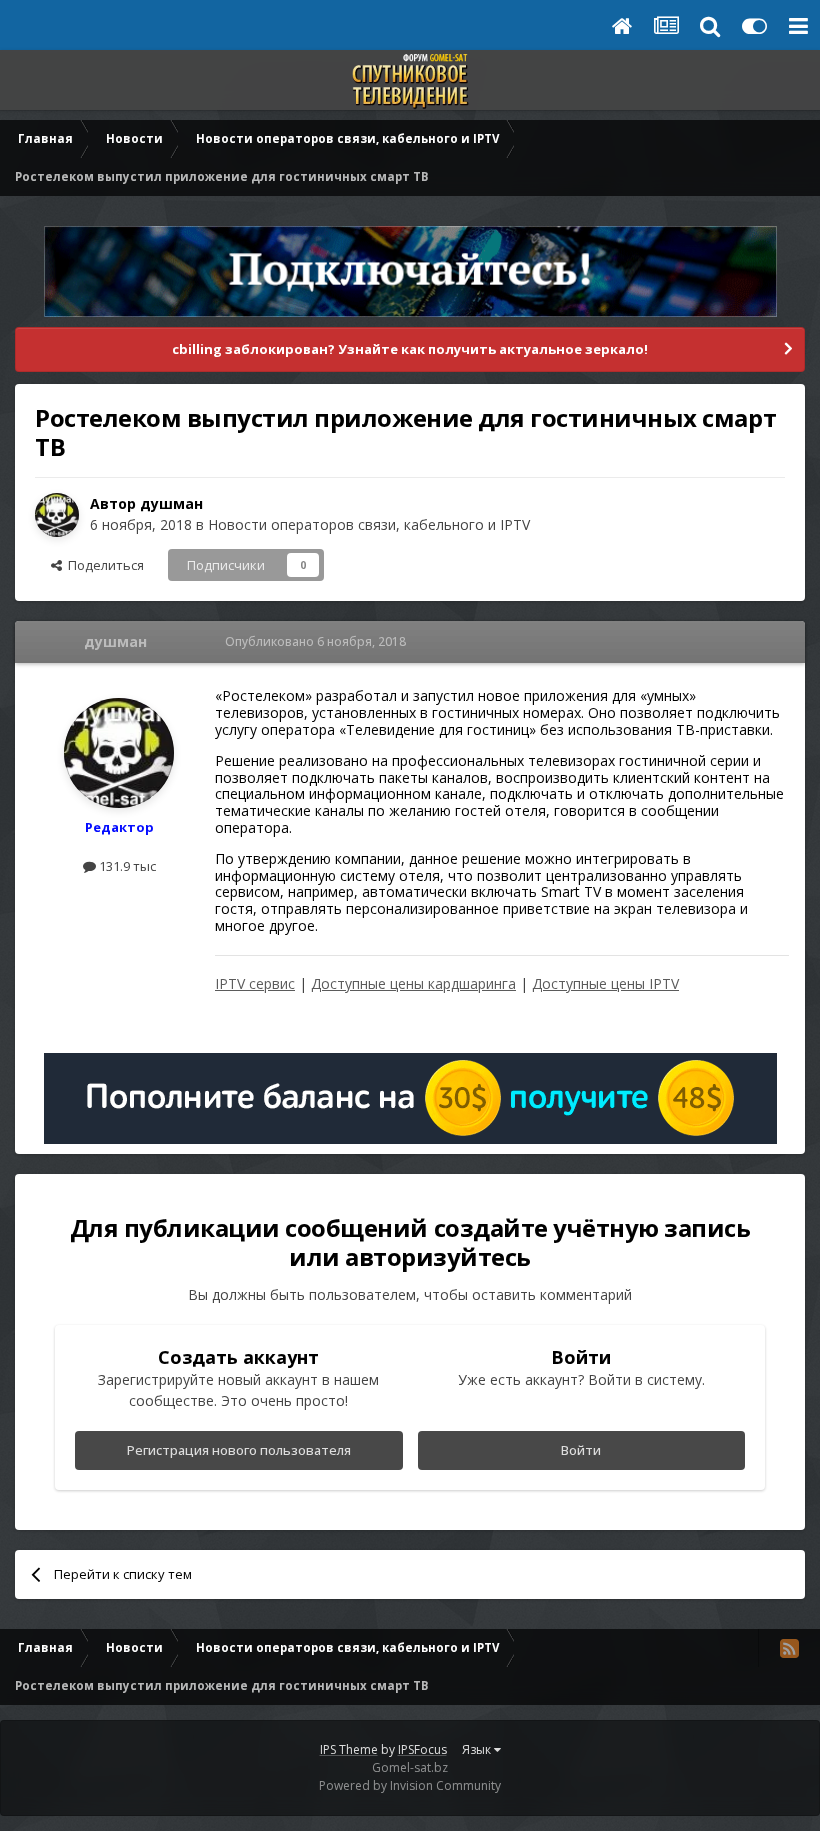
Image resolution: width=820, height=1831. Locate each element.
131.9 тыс (126, 866)
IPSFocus (422, 1749)
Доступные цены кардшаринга (413, 983)
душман (171, 503)
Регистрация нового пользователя (239, 1450)
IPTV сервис (255, 983)
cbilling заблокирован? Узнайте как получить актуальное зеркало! (410, 349)
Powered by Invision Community (410, 1785)
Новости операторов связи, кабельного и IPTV (369, 524)
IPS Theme (349, 1749)
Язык (478, 1749)
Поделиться (103, 565)
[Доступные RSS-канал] (789, 1648)
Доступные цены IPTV (605, 983)
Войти (581, 1450)
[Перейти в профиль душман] (57, 515)
